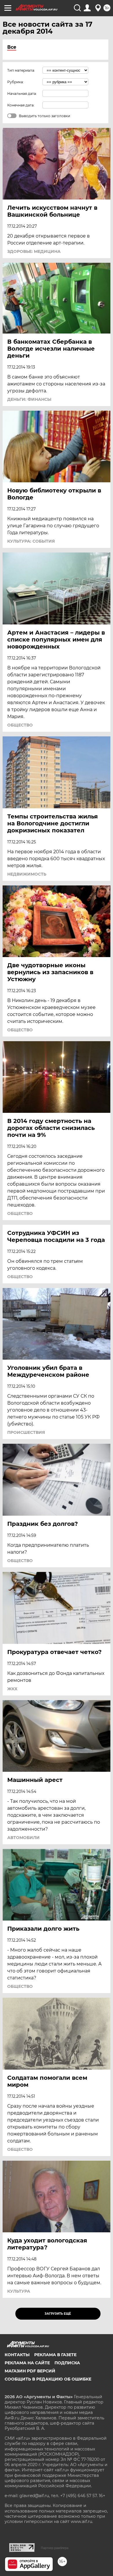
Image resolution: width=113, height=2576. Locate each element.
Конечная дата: (21, 105)
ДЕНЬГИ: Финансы (29, 399)
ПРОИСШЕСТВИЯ (26, 1432)
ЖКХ (12, 1689)
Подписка (67, 2363)
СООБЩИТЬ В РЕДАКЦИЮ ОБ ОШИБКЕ (48, 2379)
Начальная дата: (22, 94)
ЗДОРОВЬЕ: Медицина (34, 251)
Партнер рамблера (55, 2548)
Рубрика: (16, 82)
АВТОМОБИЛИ (23, 1838)
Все (12, 47)
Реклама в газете (55, 2355)
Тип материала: (21, 70)
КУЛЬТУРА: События (31, 541)
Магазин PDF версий (30, 2371)
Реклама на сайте (27, 2363)
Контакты (17, 2355)
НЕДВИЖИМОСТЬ (27, 874)
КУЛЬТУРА (19, 2291)
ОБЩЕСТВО (20, 725)
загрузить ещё (58, 2314)
